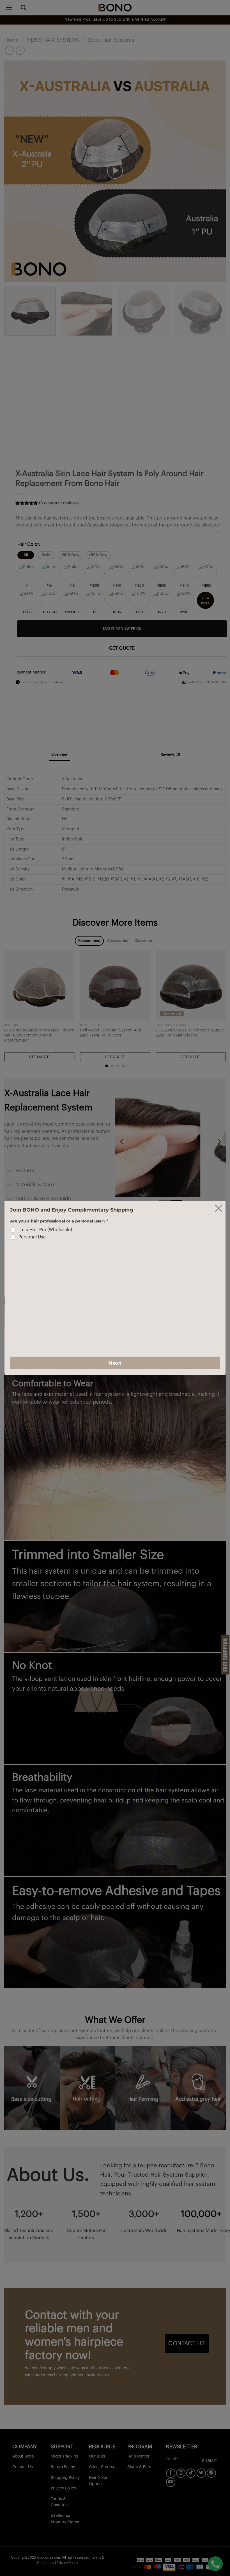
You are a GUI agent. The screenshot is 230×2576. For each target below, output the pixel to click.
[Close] (219, 1208)
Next (115, 1363)
